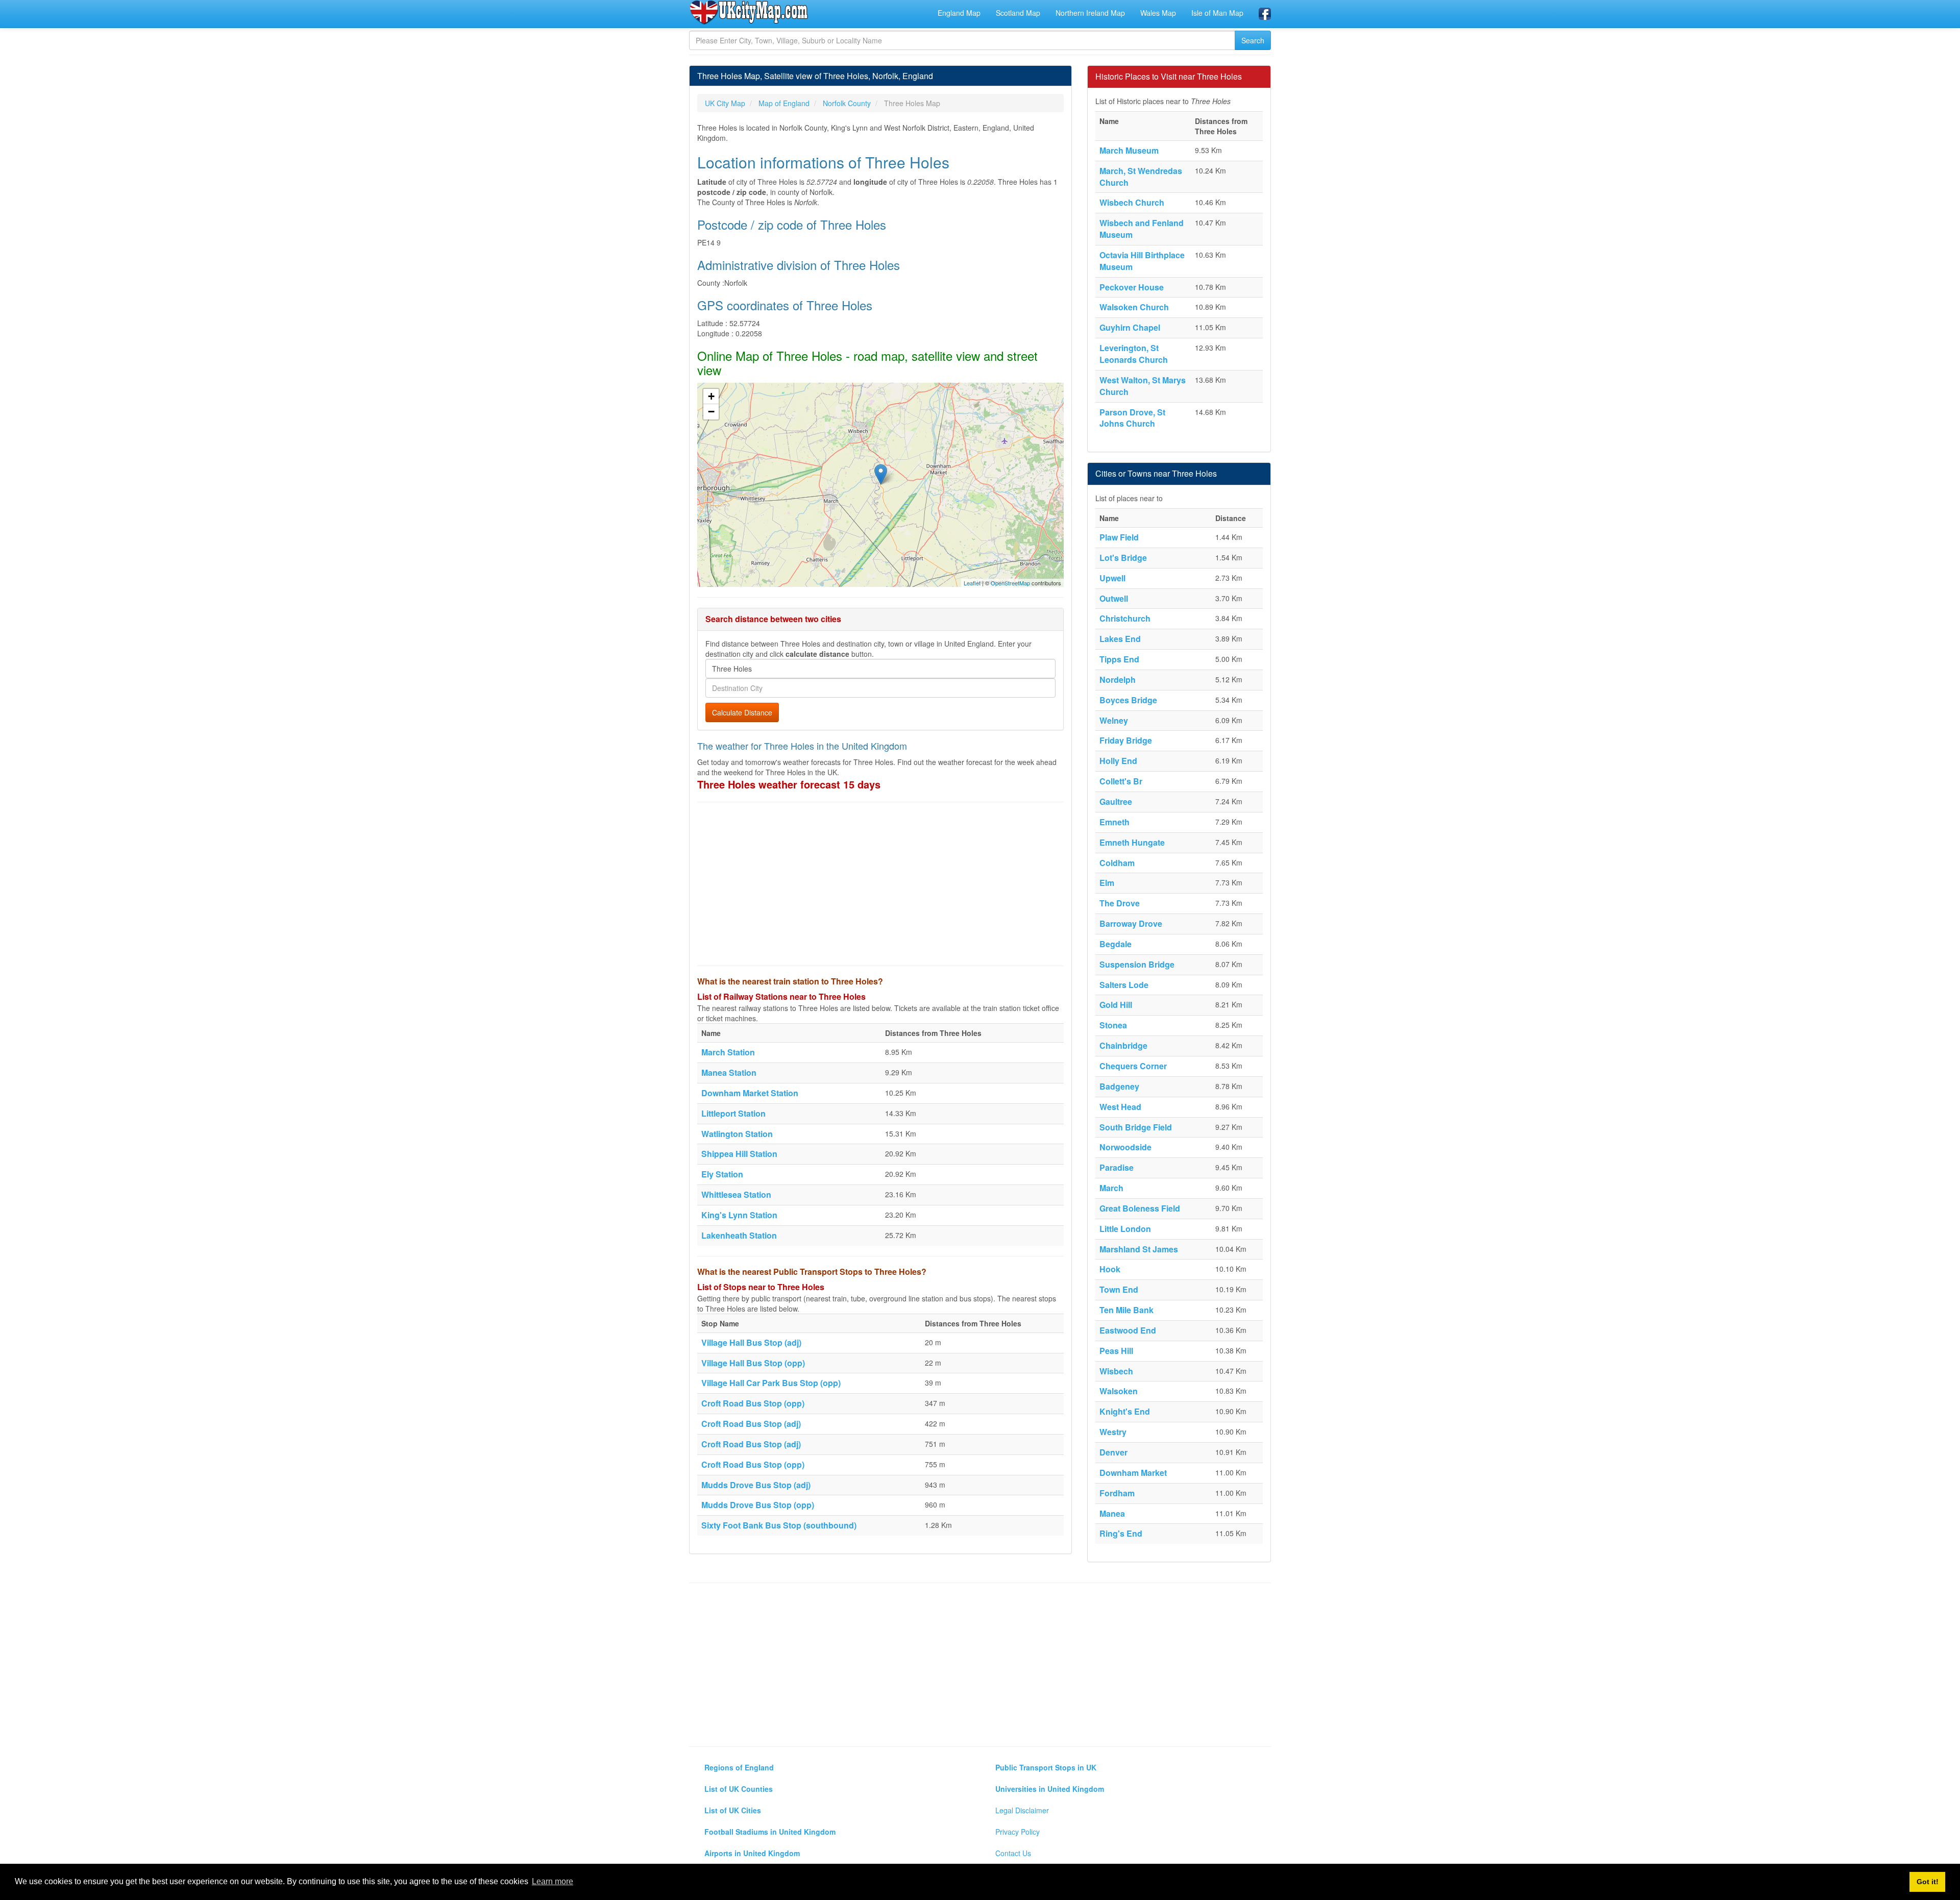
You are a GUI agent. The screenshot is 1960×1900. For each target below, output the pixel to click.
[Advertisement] (880, 884)
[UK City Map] (749, 12)
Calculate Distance (742, 712)
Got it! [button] (1928, 1882)
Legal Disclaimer (1022, 1810)
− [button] (711, 412)
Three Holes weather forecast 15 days (789, 784)
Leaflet (972, 583)
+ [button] (711, 396)
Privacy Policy (1018, 1832)
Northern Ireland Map (1090, 13)
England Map (959, 13)
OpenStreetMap (1010, 583)
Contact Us (1013, 1853)
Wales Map (1158, 13)
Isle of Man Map (1217, 13)
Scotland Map (1018, 13)
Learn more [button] (553, 1881)
